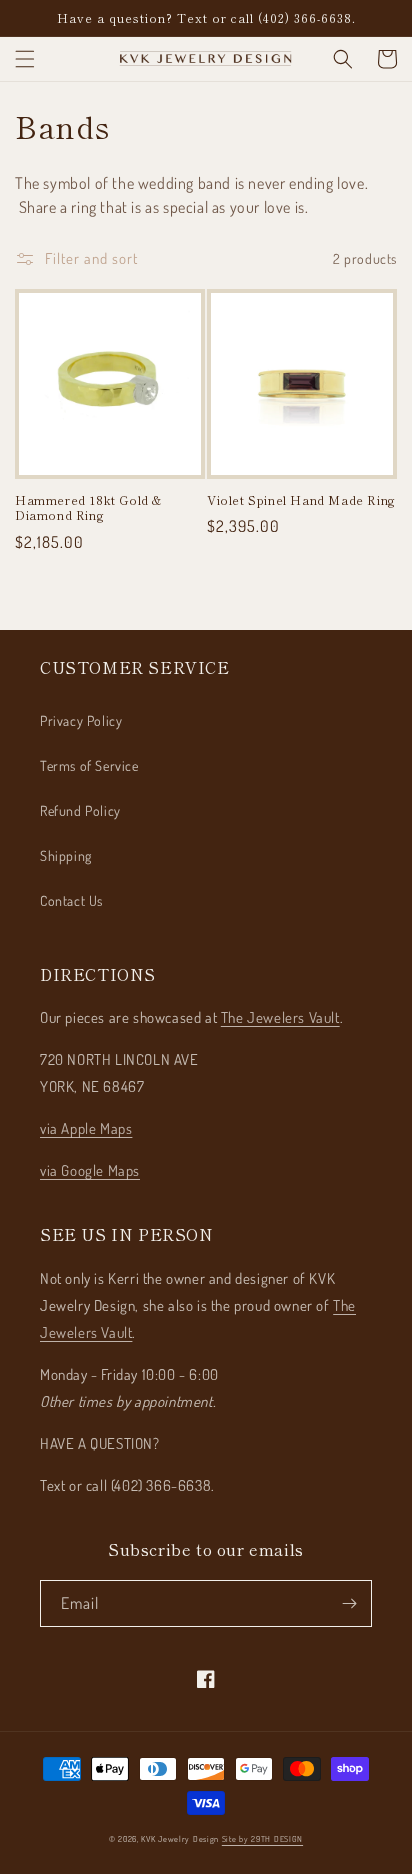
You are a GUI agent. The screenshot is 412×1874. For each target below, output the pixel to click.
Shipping (66, 855)
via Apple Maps (86, 1128)
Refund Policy (80, 810)
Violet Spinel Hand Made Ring (301, 500)
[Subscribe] (349, 1603)
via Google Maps (90, 1170)
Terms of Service (89, 765)
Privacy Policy (81, 720)
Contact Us (71, 900)
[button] (25, 59)
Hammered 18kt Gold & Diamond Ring (88, 507)
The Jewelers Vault (280, 1017)
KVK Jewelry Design (180, 1838)
